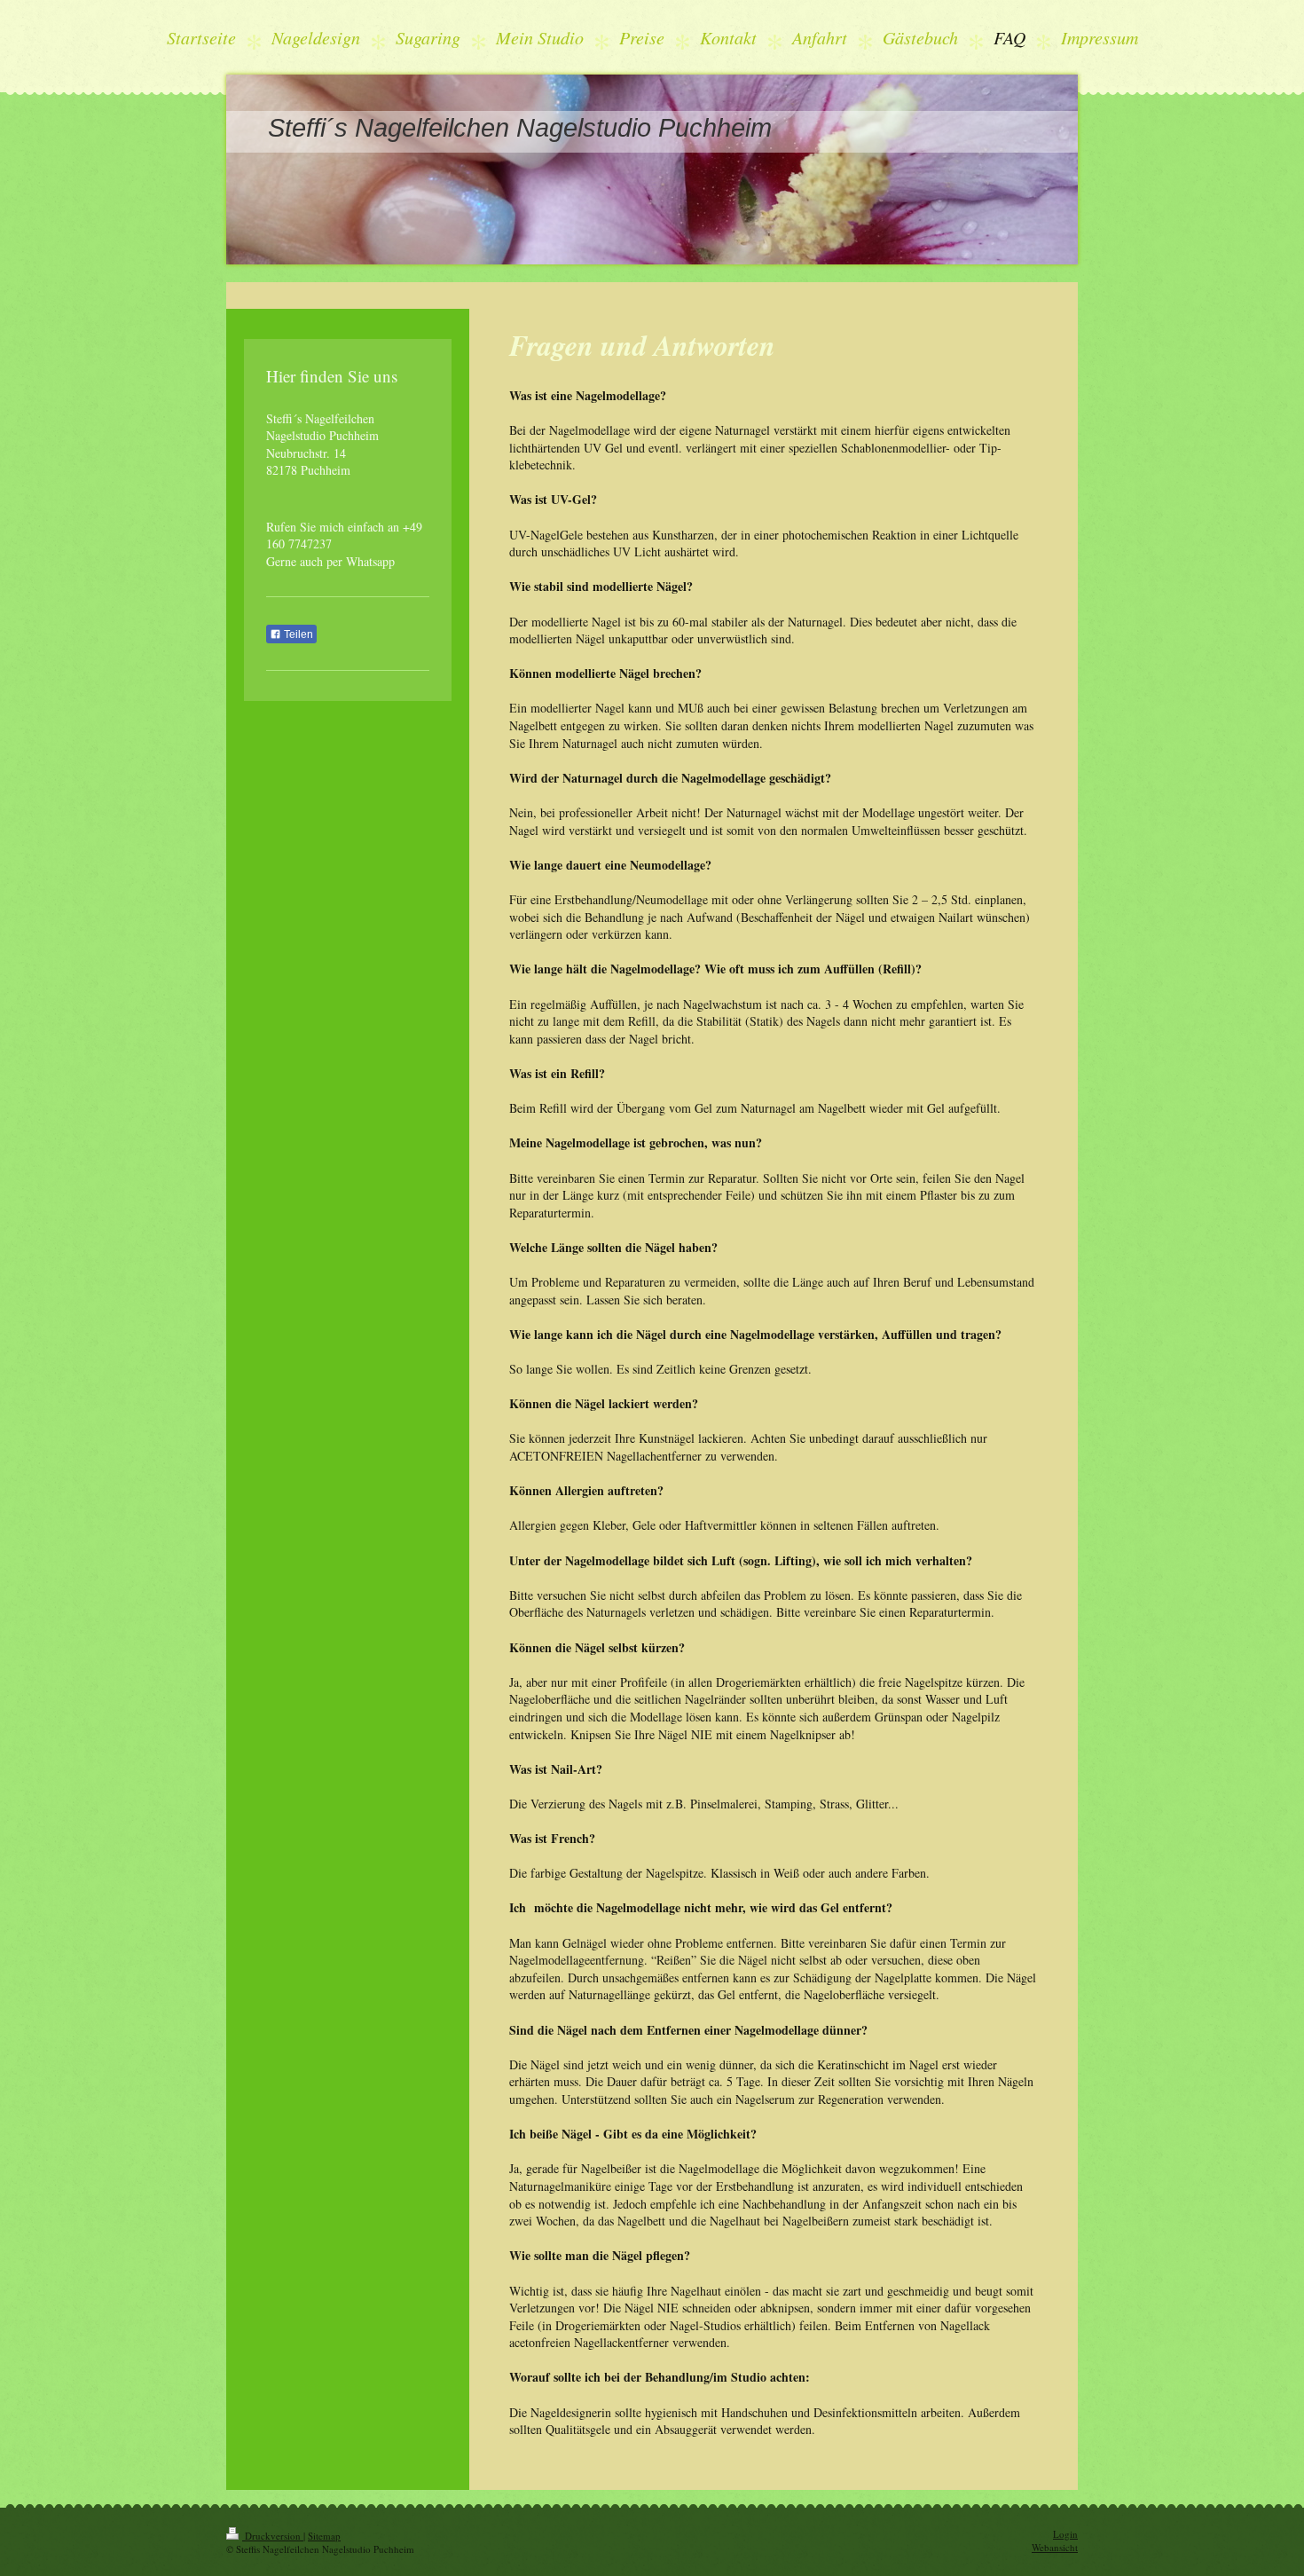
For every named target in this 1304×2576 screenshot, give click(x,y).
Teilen (297, 634)
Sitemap (324, 2536)
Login (1065, 2534)
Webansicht (1055, 2547)
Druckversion (273, 2536)
